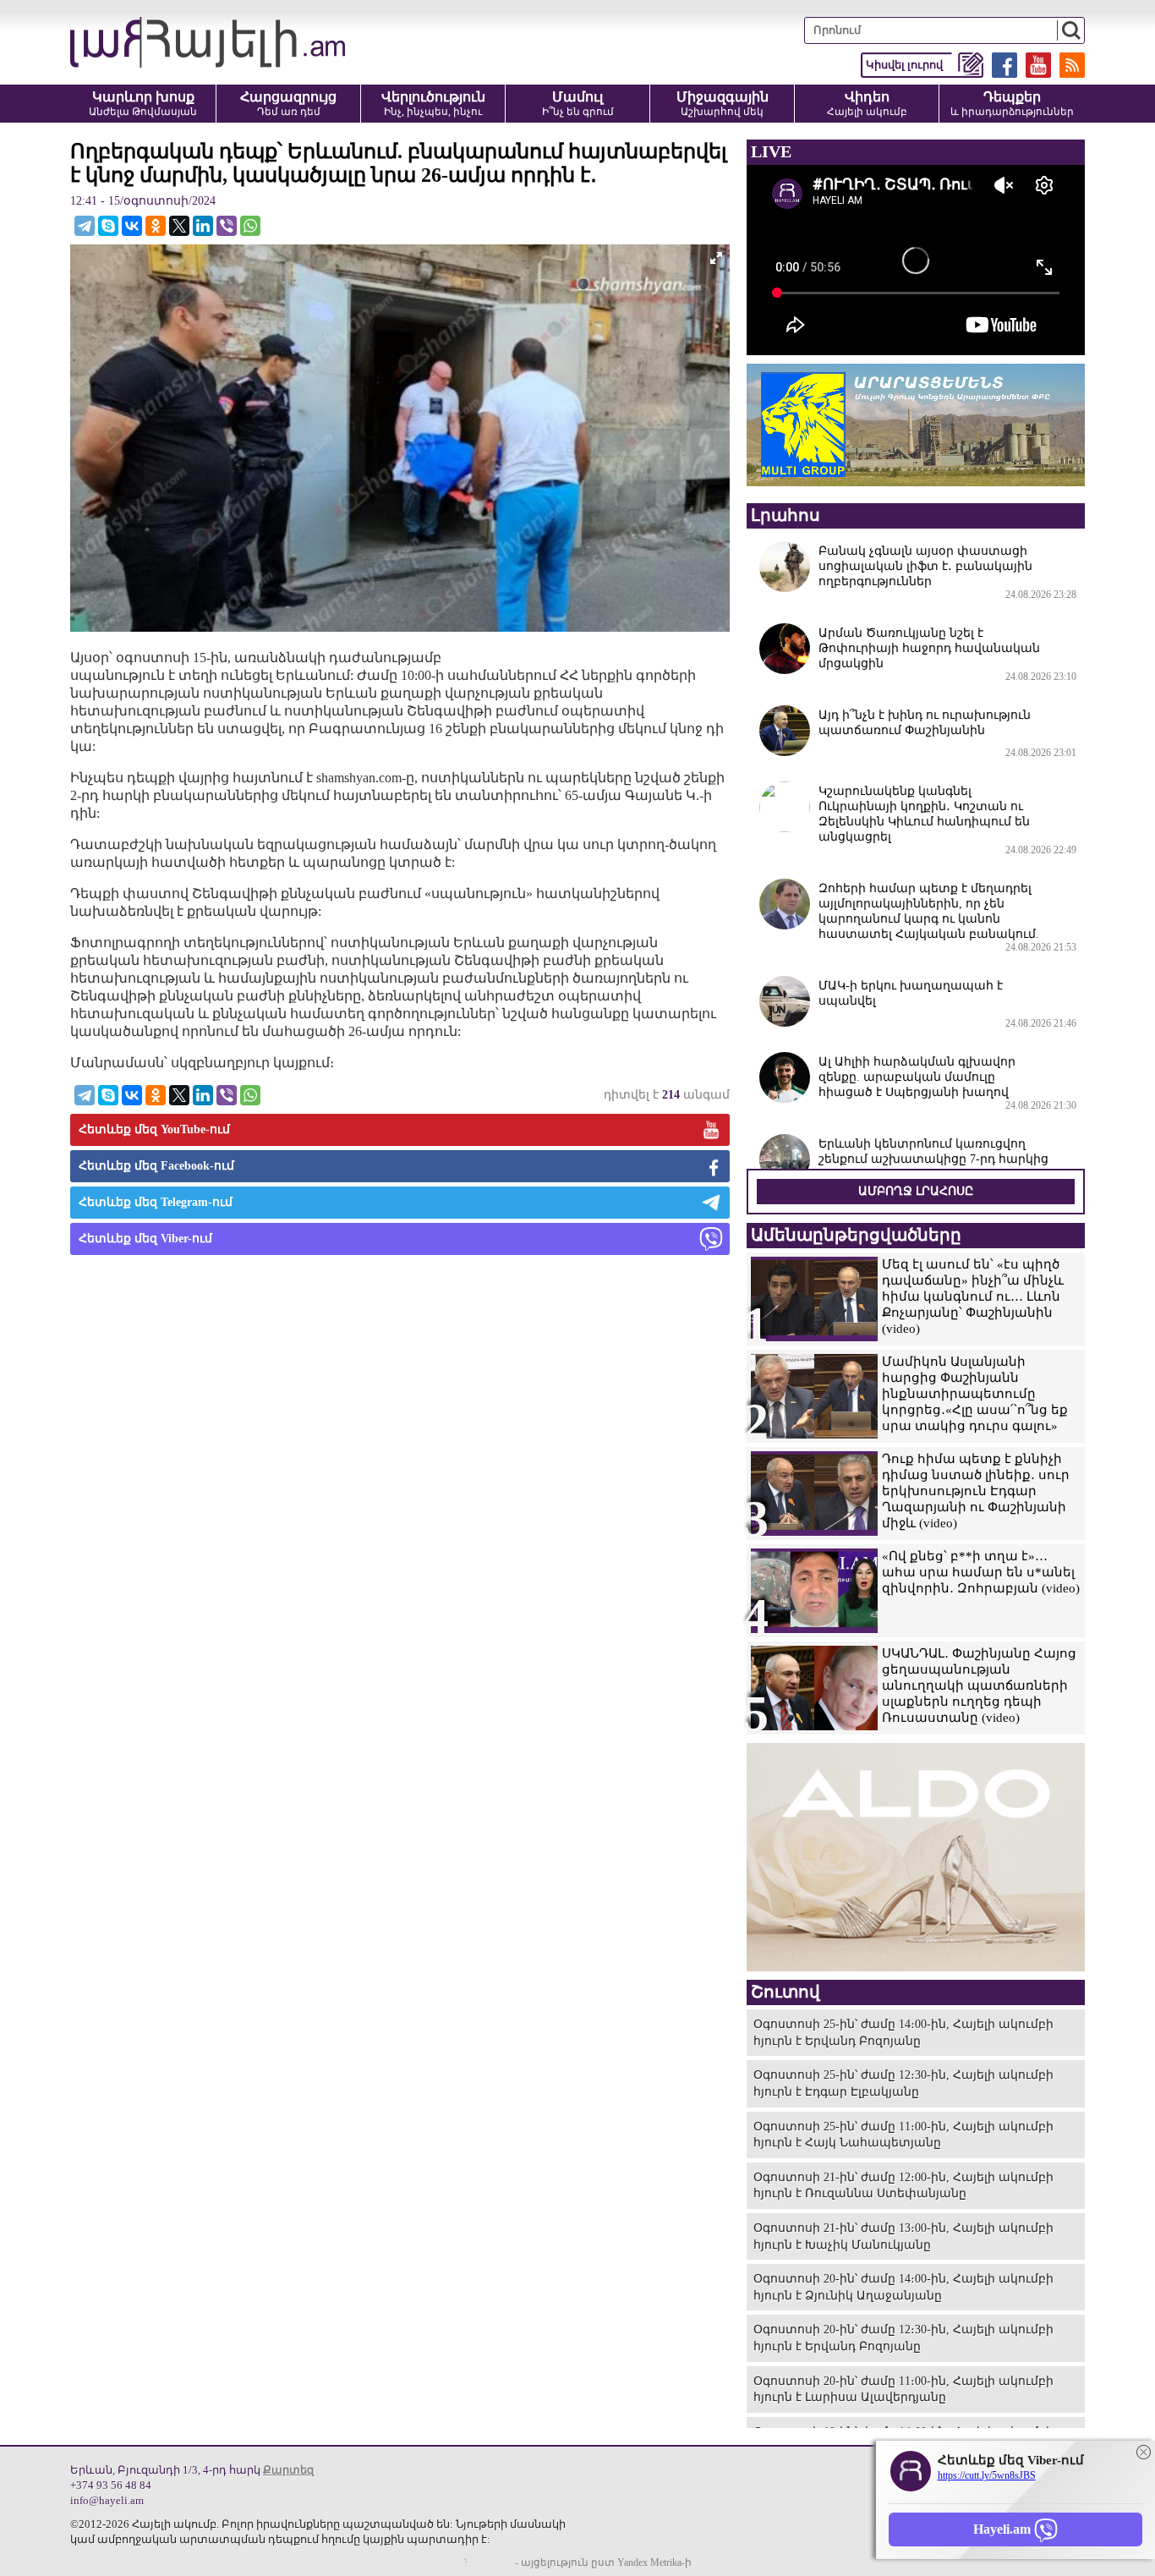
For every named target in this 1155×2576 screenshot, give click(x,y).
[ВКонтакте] (132, 226)
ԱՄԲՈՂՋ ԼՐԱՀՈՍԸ (916, 1191)
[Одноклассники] (156, 226)
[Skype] (108, 226)
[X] (179, 226)
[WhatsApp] (250, 226)
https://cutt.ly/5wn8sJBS (987, 2475)
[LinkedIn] (203, 226)
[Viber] (227, 226)
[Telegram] (85, 226)
